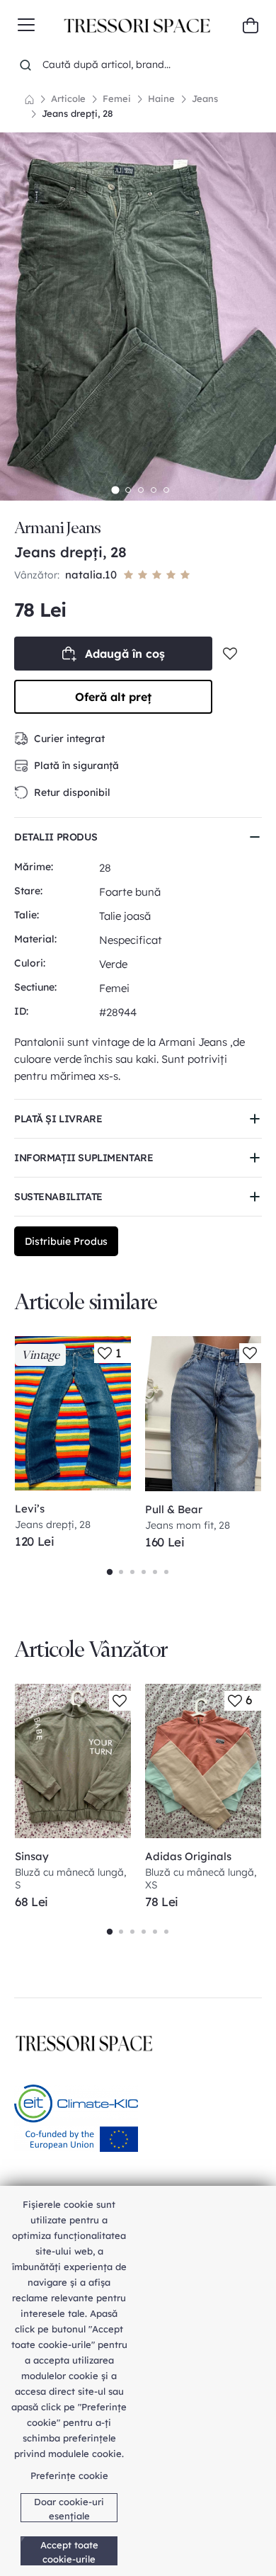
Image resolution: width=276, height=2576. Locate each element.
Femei (117, 98)
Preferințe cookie (69, 2475)
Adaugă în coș (125, 654)
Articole (68, 98)
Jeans (205, 98)
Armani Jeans (57, 528)
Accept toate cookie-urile (69, 2552)
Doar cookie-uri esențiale (69, 2509)
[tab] (115, 490)
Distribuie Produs (66, 1241)
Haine (161, 98)
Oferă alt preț (113, 697)
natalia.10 (91, 575)
